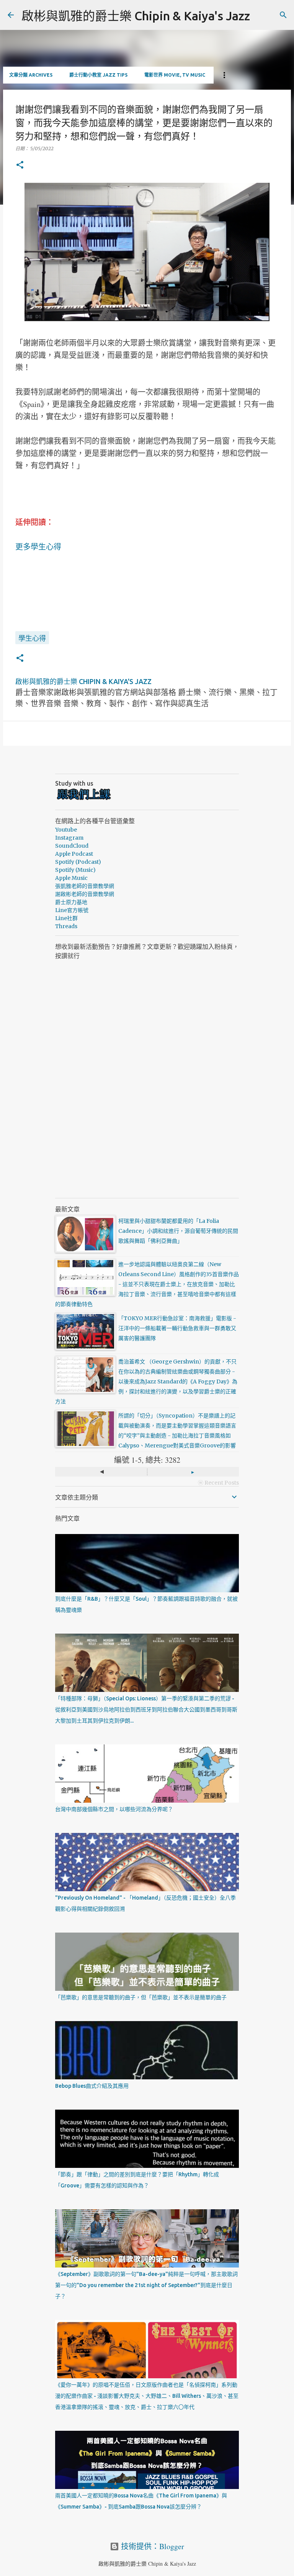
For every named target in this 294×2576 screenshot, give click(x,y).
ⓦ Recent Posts (218, 1483)
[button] (20, 165)
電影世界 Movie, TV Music (175, 75)
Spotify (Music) (75, 870)
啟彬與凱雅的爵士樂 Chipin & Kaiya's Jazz (136, 16)
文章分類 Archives (31, 75)
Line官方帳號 (72, 910)
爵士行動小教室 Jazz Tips (98, 75)
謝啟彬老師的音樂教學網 (85, 894)
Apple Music (71, 878)
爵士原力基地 (71, 902)
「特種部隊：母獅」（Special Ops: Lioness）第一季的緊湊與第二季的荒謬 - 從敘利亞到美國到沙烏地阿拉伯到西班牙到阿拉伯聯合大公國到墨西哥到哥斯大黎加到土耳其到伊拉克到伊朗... (146, 1710)
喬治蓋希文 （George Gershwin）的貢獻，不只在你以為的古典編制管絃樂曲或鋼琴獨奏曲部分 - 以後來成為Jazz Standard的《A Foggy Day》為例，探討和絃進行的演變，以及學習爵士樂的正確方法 (146, 1382)
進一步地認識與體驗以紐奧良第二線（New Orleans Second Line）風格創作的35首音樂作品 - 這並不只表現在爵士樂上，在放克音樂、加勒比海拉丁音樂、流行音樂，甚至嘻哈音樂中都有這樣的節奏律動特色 (147, 1284)
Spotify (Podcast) (78, 862)
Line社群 (66, 918)
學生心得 (32, 638)
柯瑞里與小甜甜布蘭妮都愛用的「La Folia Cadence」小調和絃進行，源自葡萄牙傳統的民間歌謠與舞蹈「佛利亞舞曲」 (178, 1231)
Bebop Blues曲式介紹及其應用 (92, 2086)
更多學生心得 (38, 547)
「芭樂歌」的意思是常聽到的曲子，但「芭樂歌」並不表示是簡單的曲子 (141, 1997)
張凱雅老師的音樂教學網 (85, 886)
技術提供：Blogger (152, 2546)
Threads (66, 926)
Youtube (66, 830)
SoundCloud (72, 846)
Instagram (69, 838)
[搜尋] (283, 15)
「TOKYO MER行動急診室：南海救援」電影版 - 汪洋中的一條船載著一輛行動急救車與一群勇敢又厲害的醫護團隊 (177, 1328)
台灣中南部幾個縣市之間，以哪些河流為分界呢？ (114, 1809)
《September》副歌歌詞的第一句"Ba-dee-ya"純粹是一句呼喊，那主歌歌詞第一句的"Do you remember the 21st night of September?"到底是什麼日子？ (146, 2285)
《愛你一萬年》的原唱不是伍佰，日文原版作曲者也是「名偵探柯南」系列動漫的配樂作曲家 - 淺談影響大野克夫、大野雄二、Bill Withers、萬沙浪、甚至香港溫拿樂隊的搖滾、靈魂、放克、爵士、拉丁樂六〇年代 (147, 2396)
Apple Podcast (74, 854)
